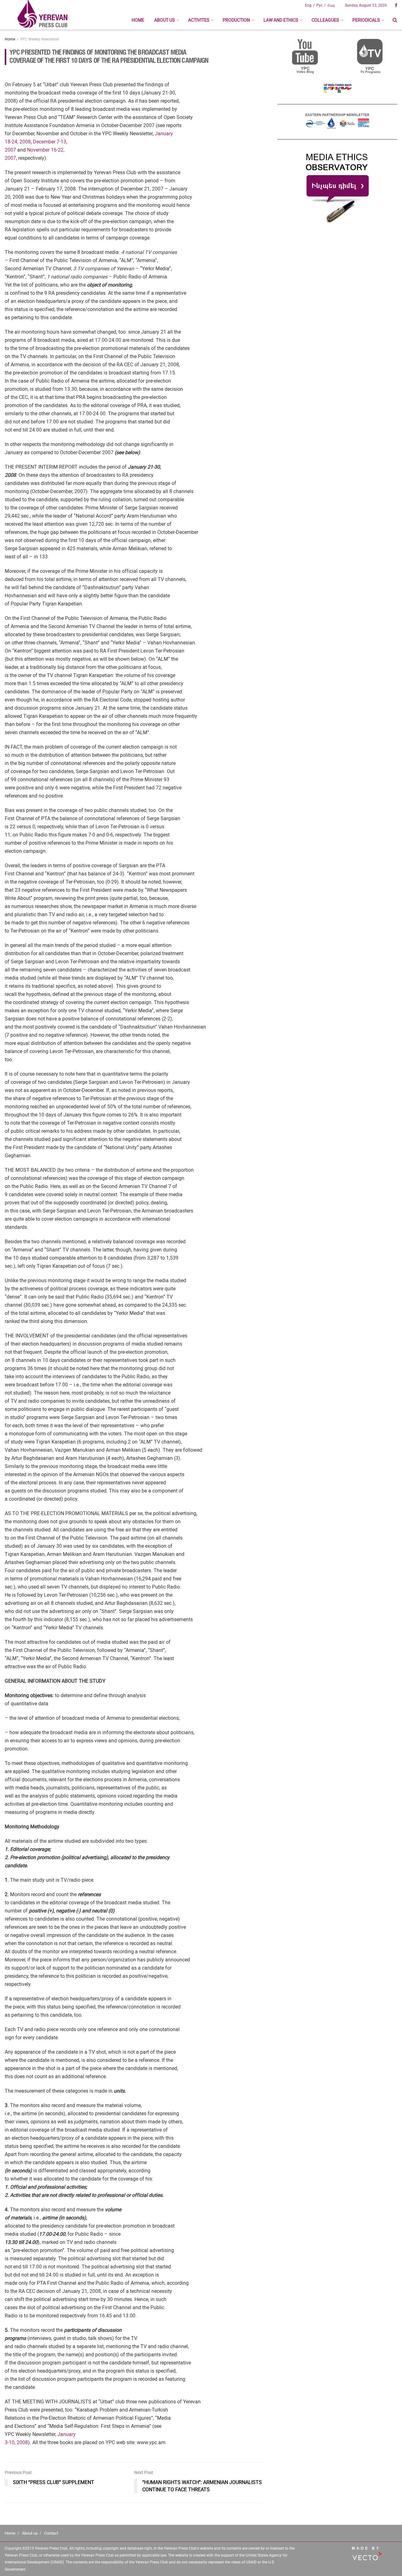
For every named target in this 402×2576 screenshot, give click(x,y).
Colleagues (325, 20)
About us (164, 20)
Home (138, 20)
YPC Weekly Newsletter (40, 39)
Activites (199, 20)
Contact (51, 2533)
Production (236, 20)
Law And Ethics (281, 20)
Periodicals (366, 20)
